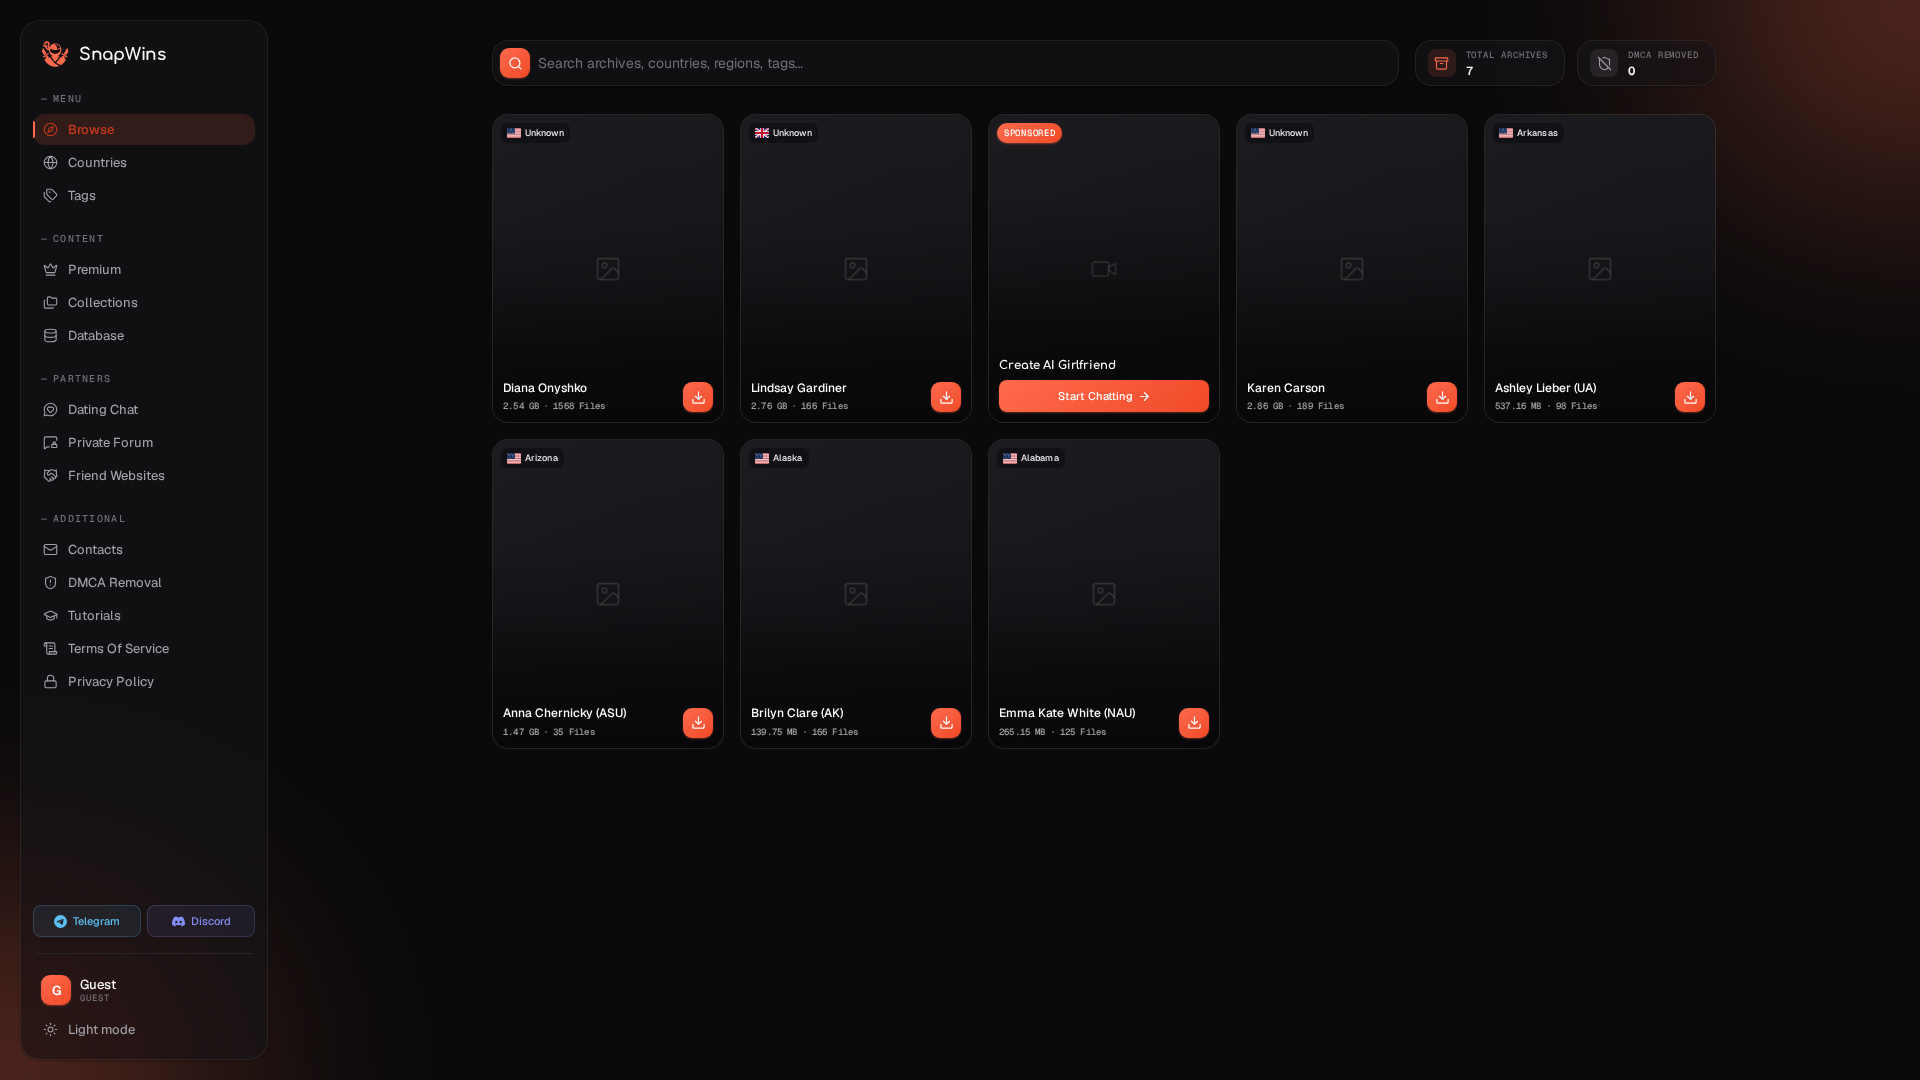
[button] (698, 397)
